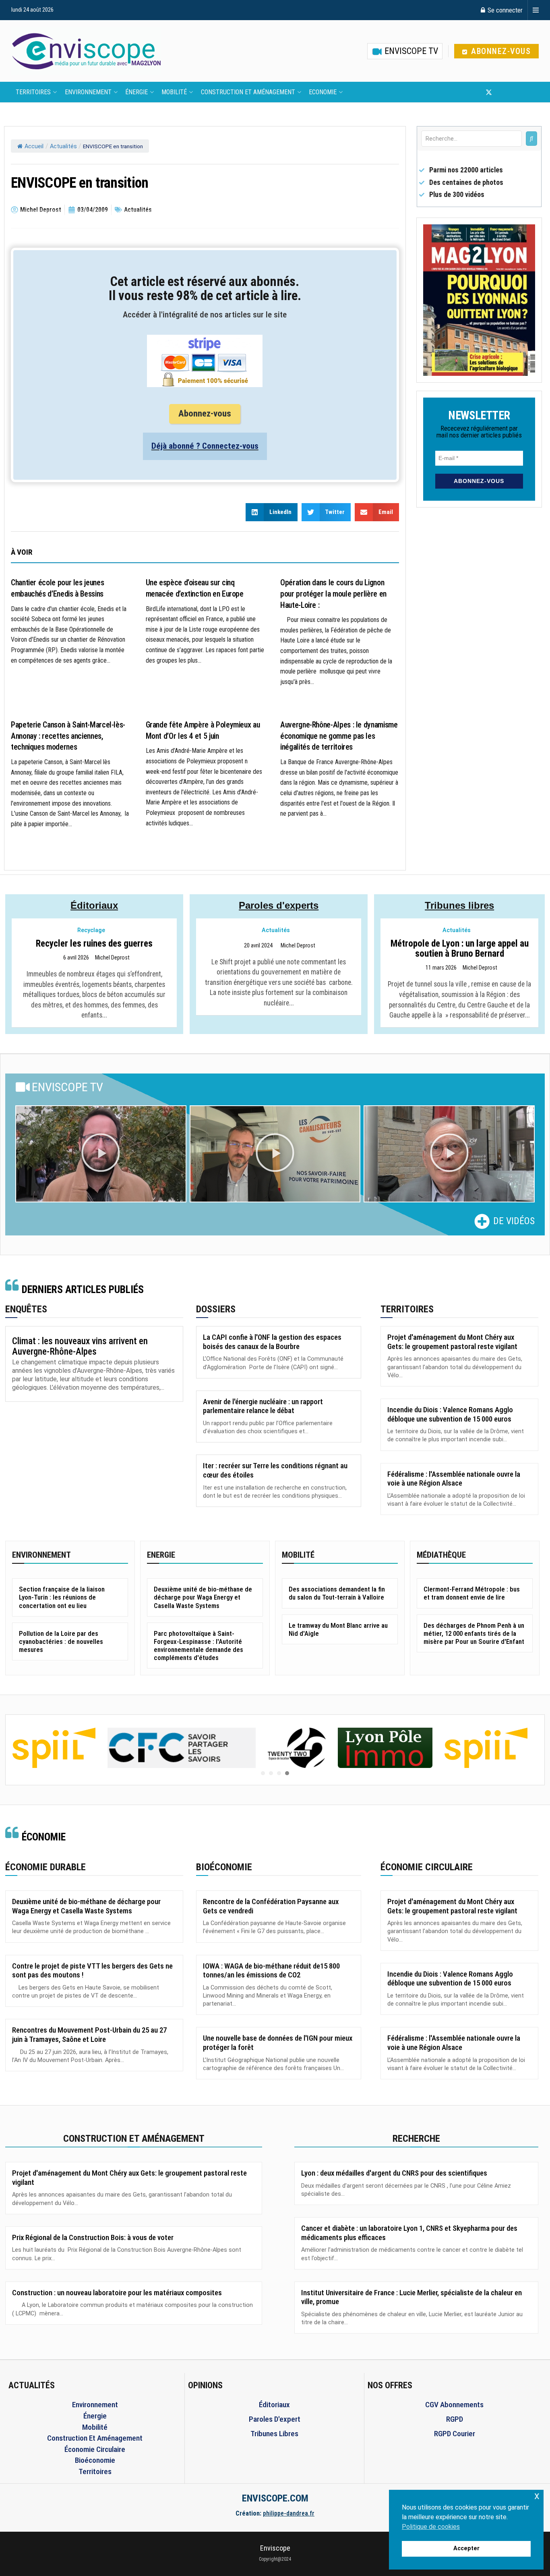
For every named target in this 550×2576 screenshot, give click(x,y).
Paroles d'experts (279, 905)
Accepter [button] (466, 2548)
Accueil (34, 146)
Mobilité (174, 92)
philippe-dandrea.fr (289, 2513)
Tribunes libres (459, 905)
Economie (323, 92)
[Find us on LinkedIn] (515, 92)
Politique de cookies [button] (431, 2527)
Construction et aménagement (248, 92)
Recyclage (91, 930)
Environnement (88, 92)
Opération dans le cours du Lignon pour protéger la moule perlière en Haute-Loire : (333, 594)
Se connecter (504, 10)
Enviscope (275, 2548)
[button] (101, 1154)
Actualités (63, 146)
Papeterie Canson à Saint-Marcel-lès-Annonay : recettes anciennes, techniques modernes (68, 736)
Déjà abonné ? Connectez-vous (205, 446)
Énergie (136, 92)
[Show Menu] (536, 10)
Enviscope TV (410, 51)
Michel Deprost (112, 958)
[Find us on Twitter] (489, 92)
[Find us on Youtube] (502, 92)
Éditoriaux (94, 905)
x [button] (537, 2496)
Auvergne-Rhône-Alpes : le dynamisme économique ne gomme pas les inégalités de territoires (339, 736)
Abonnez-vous (500, 51)
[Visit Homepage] (86, 51)
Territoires (33, 92)
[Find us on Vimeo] (528, 92)
